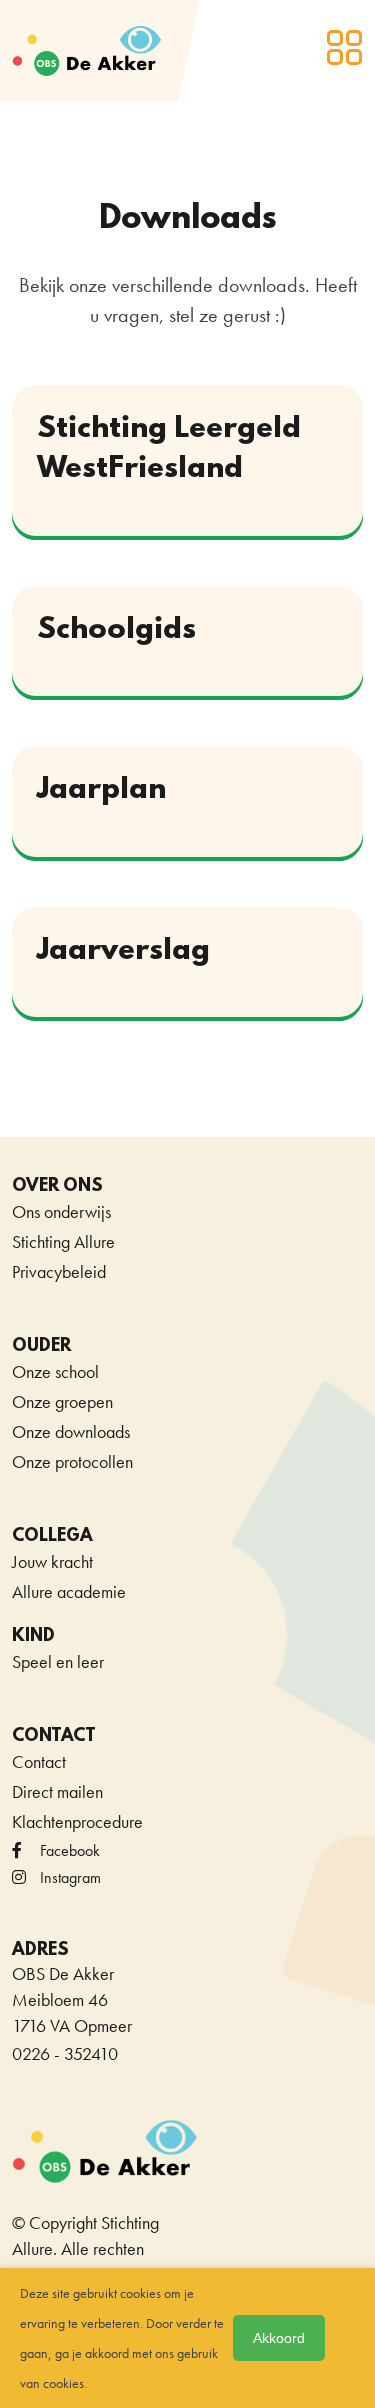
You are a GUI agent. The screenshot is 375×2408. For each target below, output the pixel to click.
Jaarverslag (123, 951)
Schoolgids (116, 630)
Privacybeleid (59, 1271)
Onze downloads (71, 1431)
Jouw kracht (52, 1561)
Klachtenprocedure (77, 1821)
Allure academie (69, 1591)
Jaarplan (101, 790)
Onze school (55, 1371)
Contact (39, 1761)
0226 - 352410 (65, 2053)
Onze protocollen (72, 1461)
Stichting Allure (63, 1241)
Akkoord (279, 2338)
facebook (70, 1850)
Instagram (70, 1877)
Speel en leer (58, 1661)
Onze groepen (62, 1401)
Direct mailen (57, 1791)
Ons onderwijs (61, 1211)
